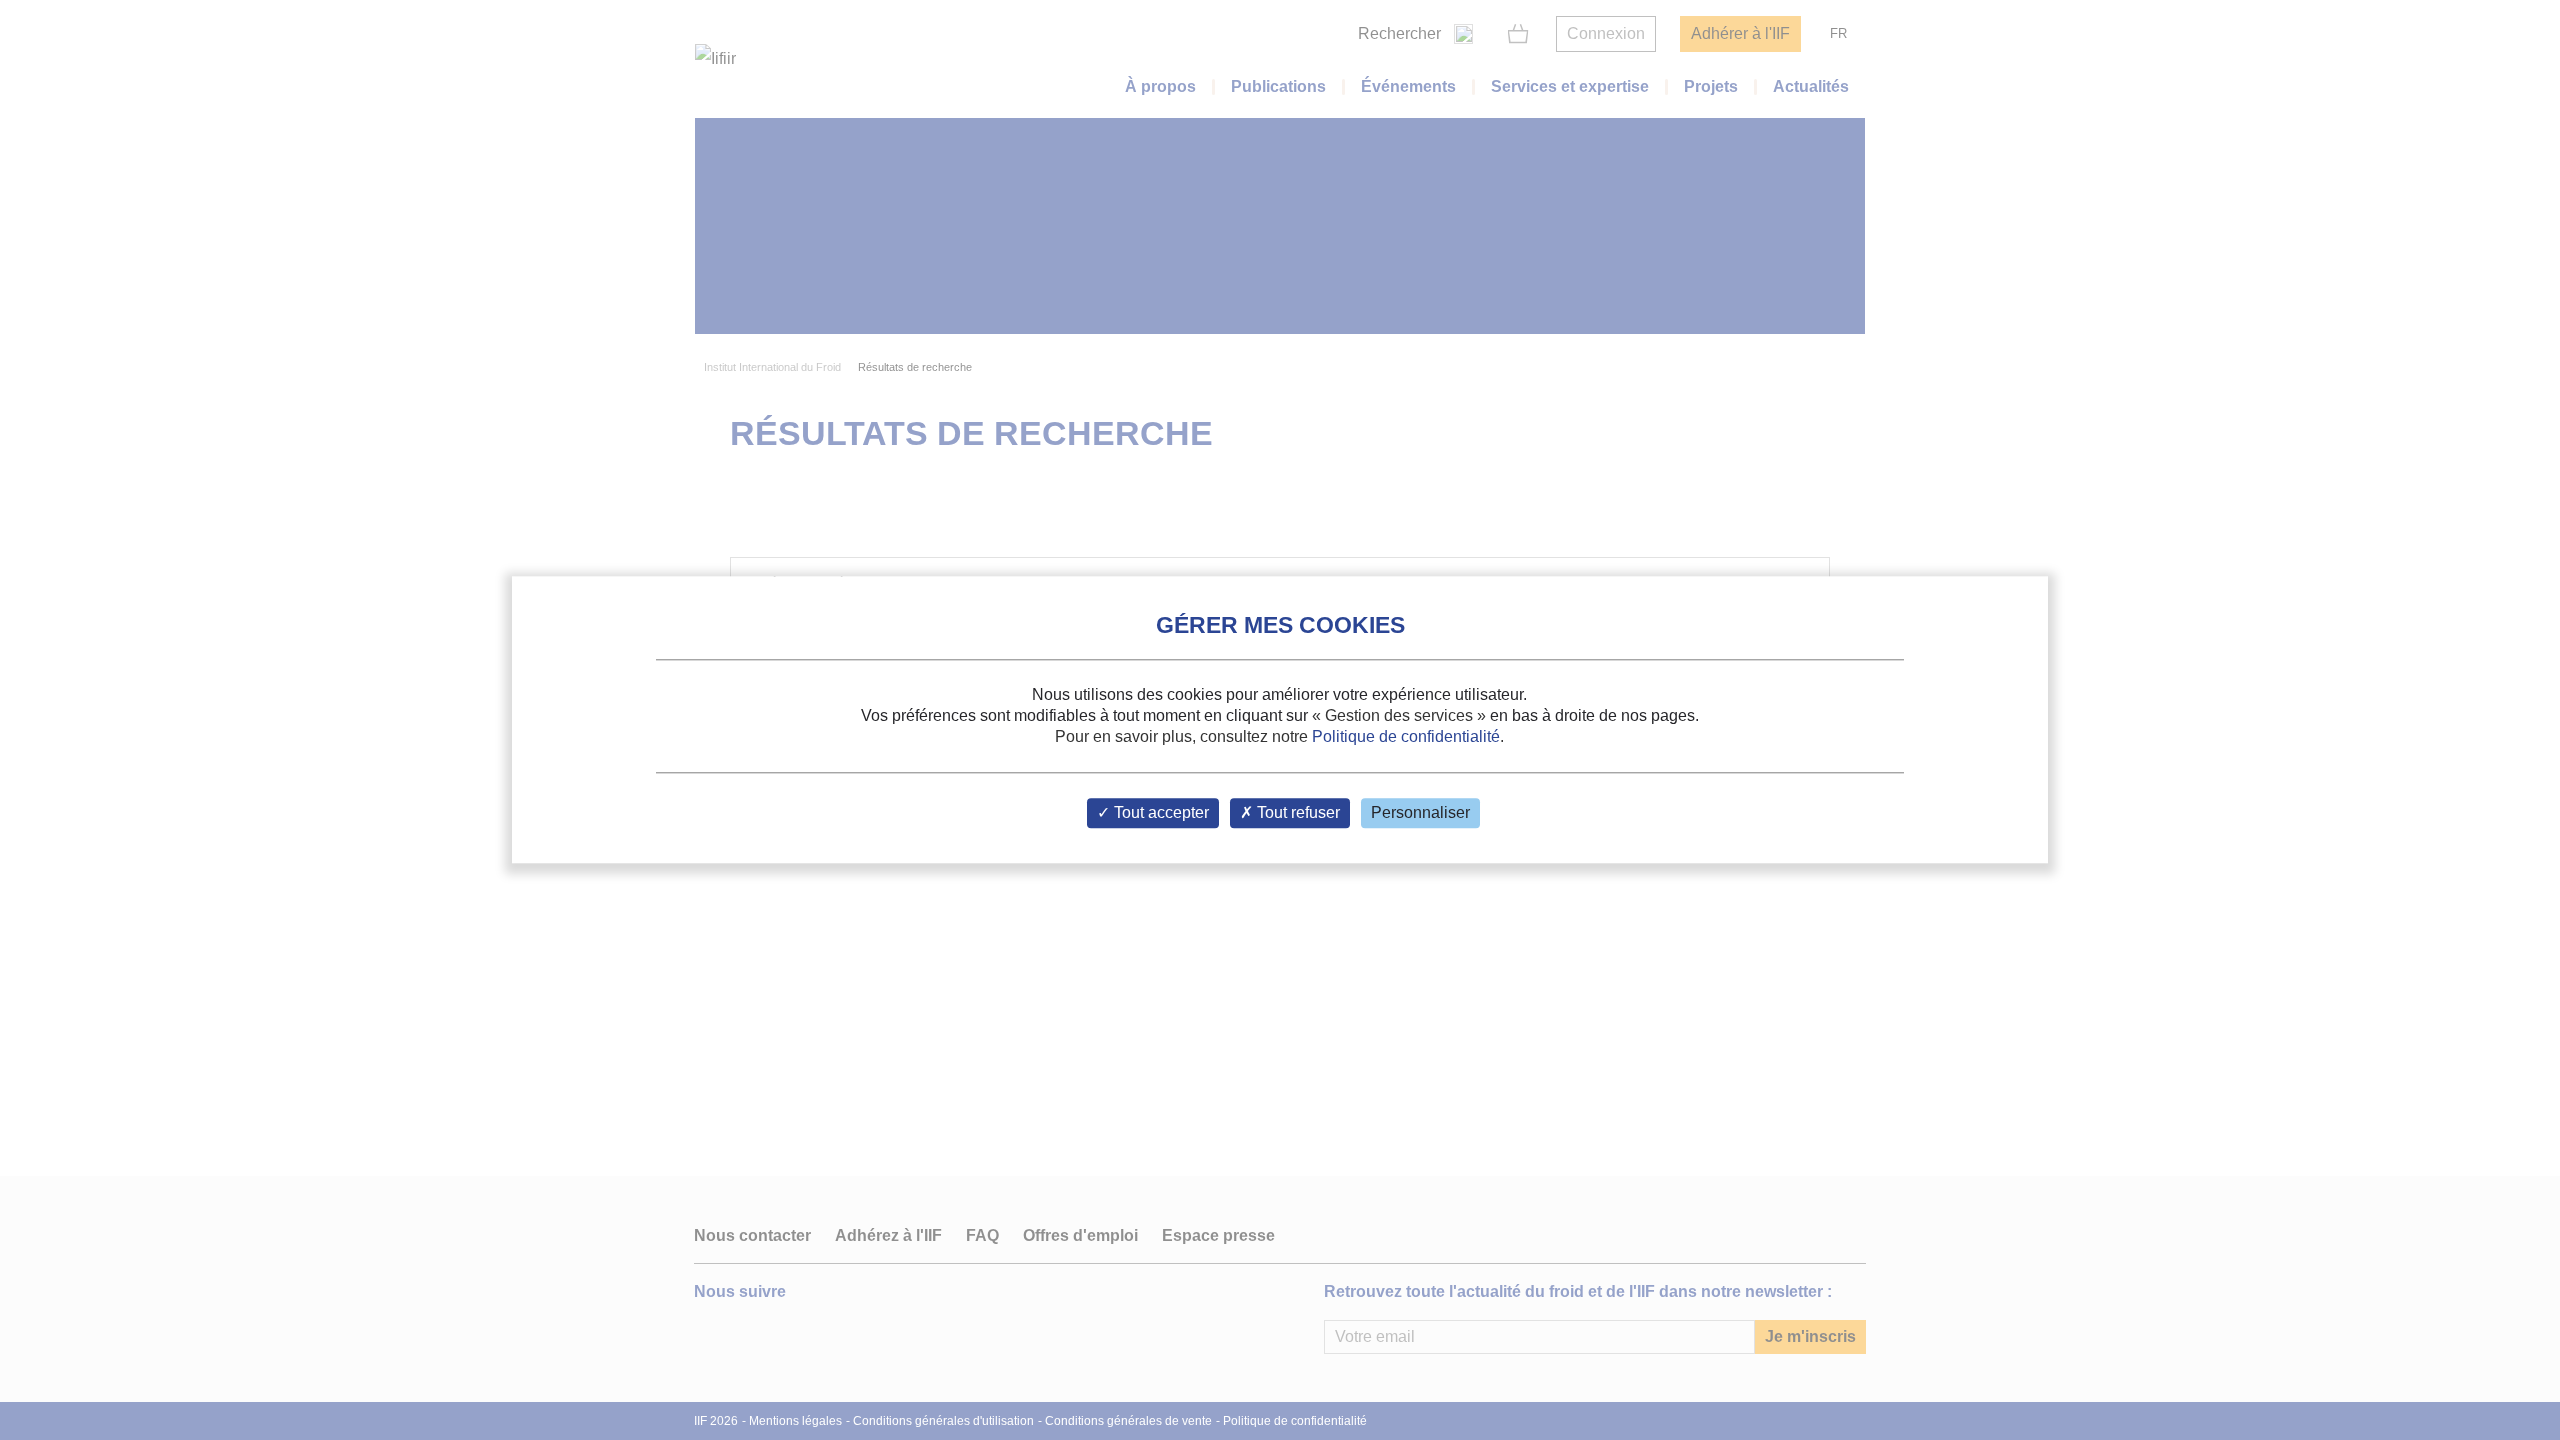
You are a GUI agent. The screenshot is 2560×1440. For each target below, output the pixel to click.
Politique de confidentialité (1406, 736)
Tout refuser (1296, 813)
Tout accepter (1159, 813)
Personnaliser (1420, 813)
